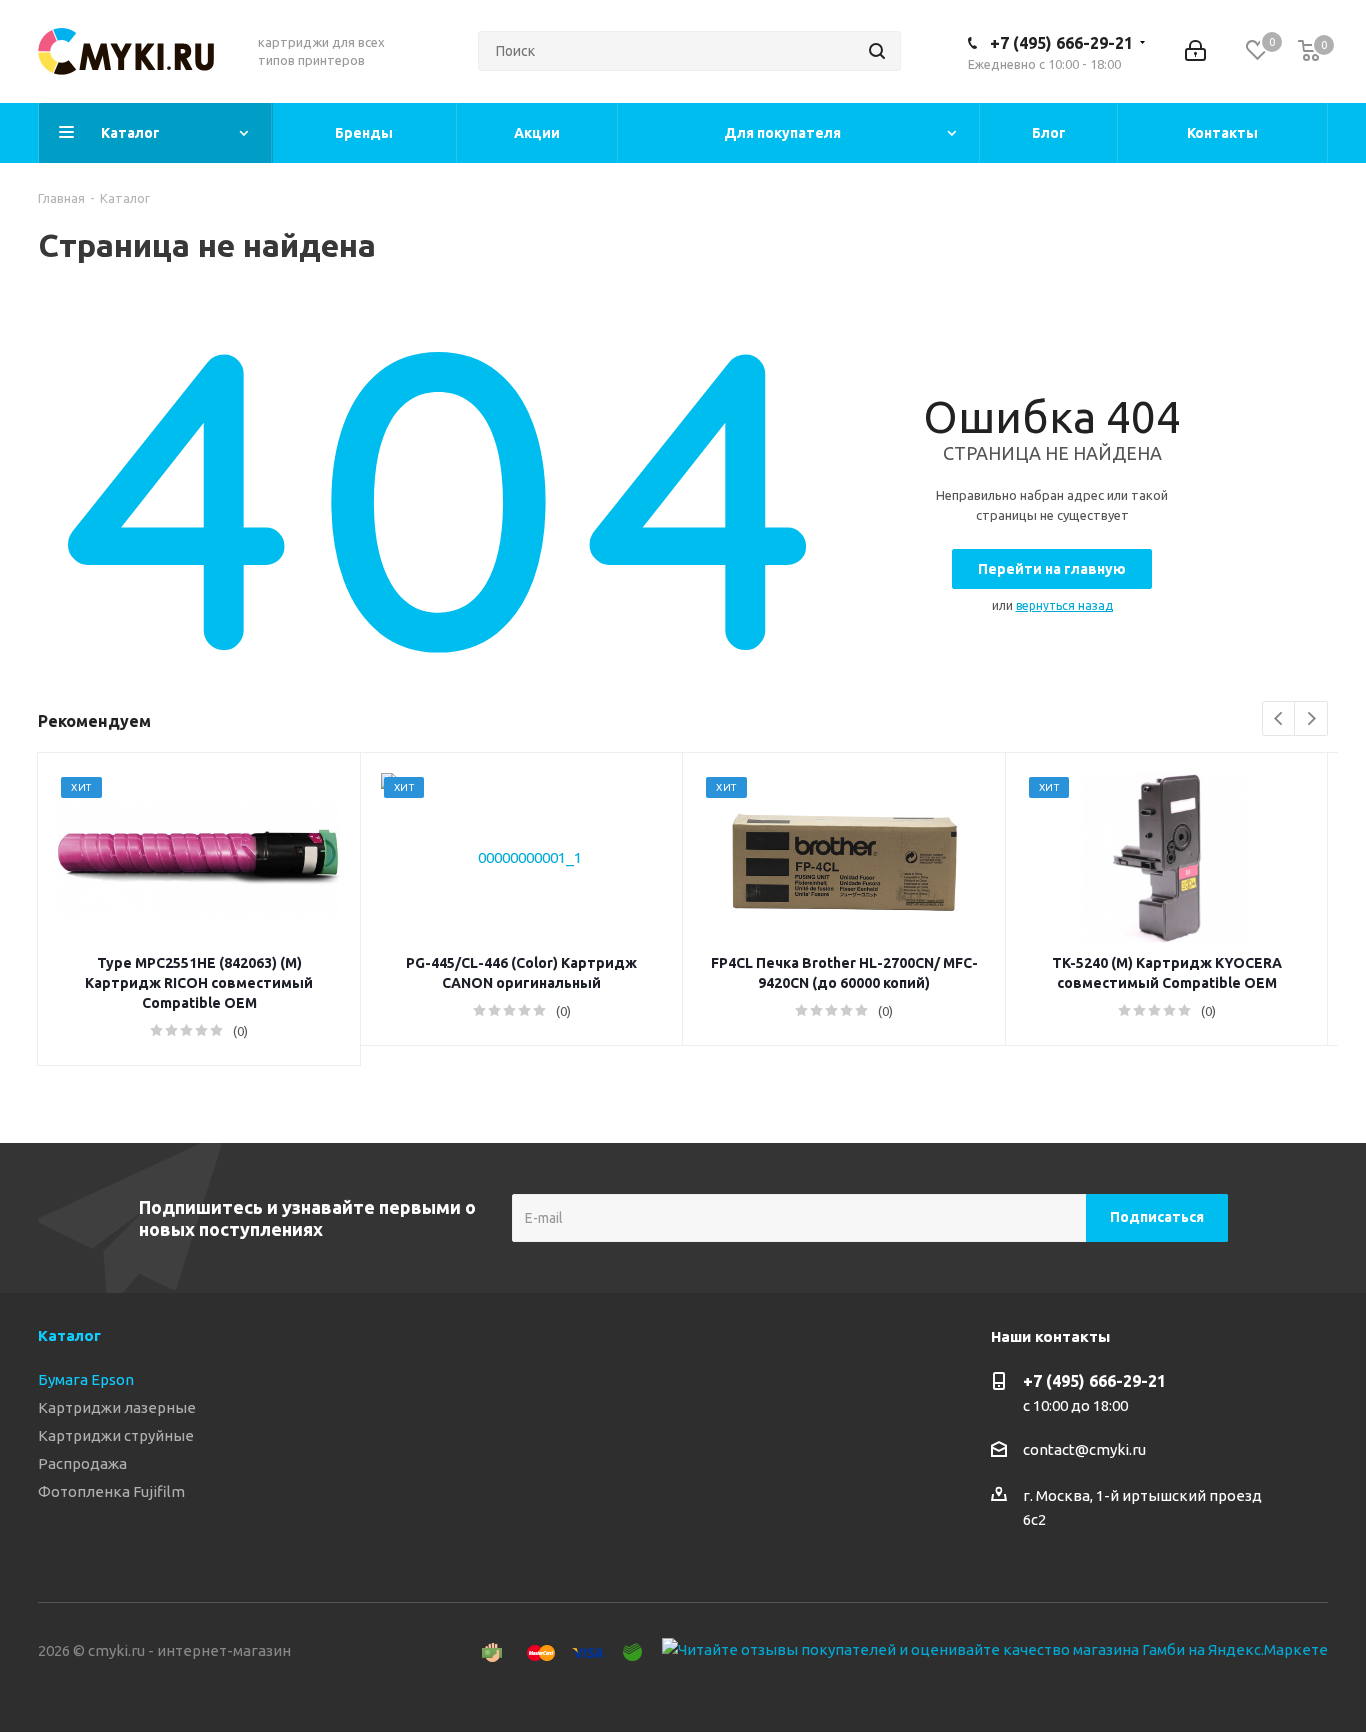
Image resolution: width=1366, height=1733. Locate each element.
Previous (1279, 719)
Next (1311, 719)
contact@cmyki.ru (1084, 1449)
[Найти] (877, 51)
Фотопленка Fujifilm (111, 1491)
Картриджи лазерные (117, 1407)
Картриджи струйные (116, 1435)
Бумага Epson (86, 1379)
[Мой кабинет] (1195, 51)
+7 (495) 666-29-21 (1061, 43)
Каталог (69, 1335)
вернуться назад (1064, 605)
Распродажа (82, 1463)
